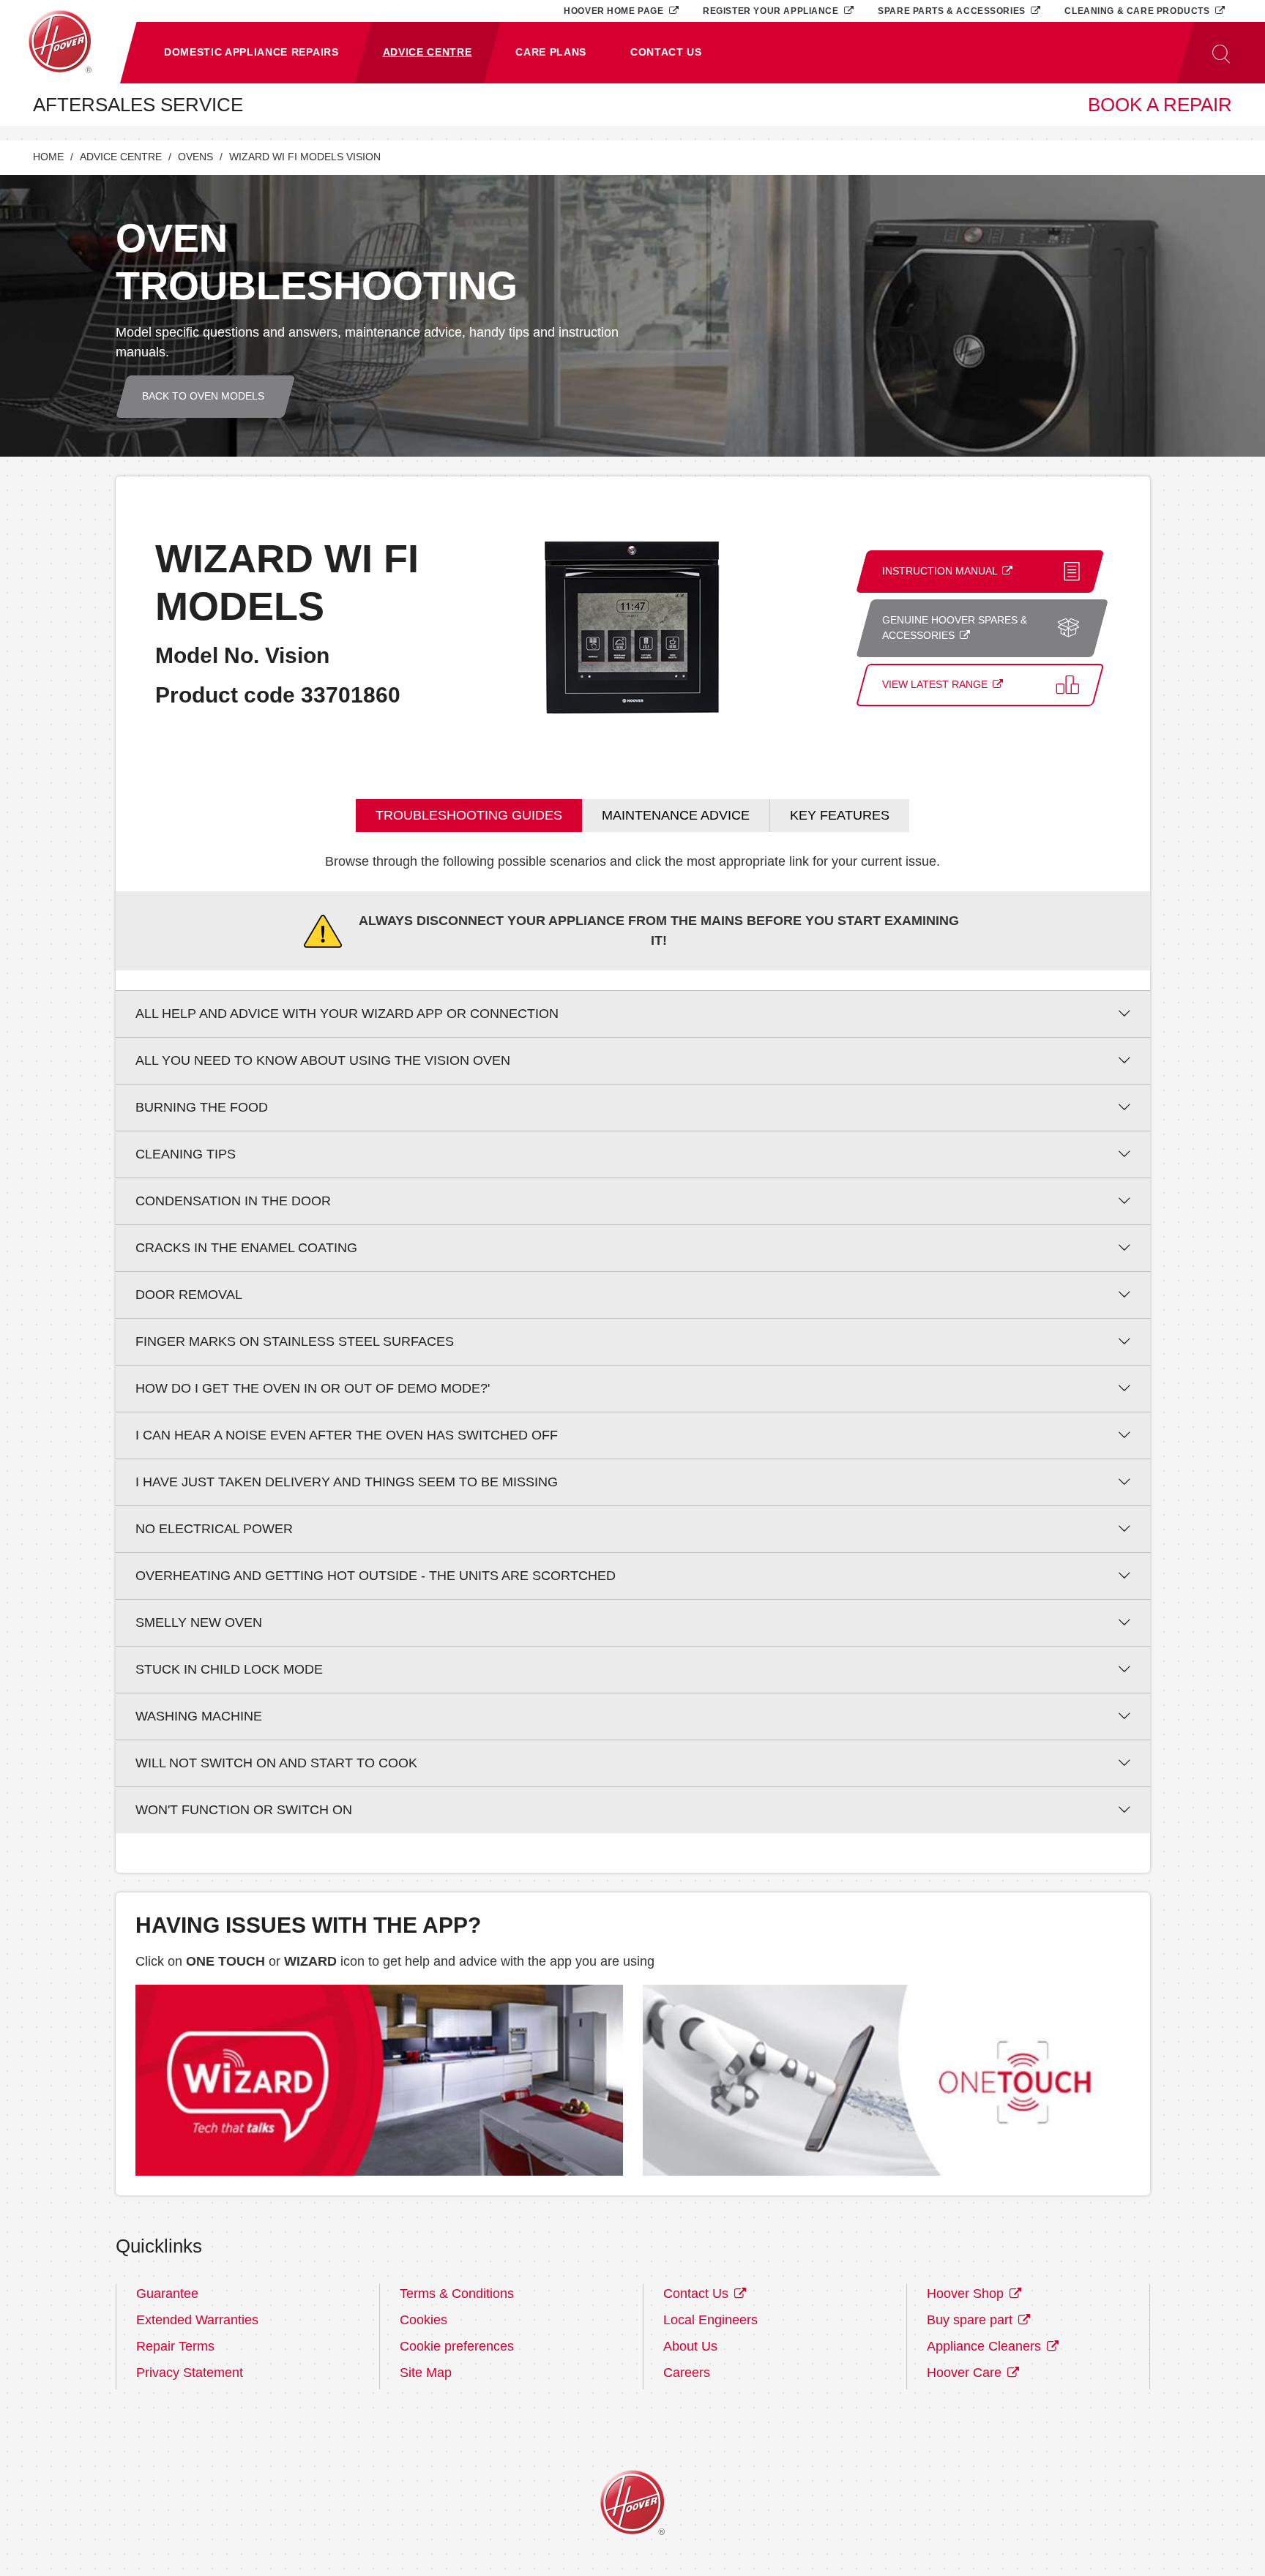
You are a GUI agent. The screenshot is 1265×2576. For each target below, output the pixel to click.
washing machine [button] (199, 1716)
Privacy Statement (190, 2373)
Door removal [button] (189, 1295)
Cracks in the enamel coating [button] (246, 1248)
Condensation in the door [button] (233, 1201)
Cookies (423, 2320)
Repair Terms (175, 2346)
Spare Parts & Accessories (953, 11)
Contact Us (698, 2294)
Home (48, 157)
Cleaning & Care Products (1138, 11)
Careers (687, 2373)
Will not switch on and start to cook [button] (276, 1763)
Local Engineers (710, 2320)
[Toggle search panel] (1221, 53)
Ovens (195, 157)
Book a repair (1160, 105)
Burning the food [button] (202, 1107)
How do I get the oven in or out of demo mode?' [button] (313, 1388)
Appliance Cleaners (986, 2346)
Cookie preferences (457, 2346)
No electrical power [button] (214, 1529)
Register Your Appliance (772, 11)
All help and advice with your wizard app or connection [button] (347, 1014)
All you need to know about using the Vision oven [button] (323, 1060)
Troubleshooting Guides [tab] (469, 815)
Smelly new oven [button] (199, 1622)
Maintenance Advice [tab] (676, 815)
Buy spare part (971, 2320)
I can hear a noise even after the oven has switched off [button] (347, 1435)
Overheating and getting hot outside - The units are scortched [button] (376, 1576)
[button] (251, 53)
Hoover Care (966, 2373)
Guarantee (167, 2294)
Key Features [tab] (840, 815)
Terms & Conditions (457, 2294)
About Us (690, 2346)
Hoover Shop (967, 2294)
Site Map (426, 2373)
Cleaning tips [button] (186, 1154)
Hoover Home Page (615, 11)
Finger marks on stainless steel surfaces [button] (295, 1341)
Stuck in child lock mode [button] (229, 1669)
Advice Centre (121, 157)
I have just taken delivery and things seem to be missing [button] (347, 1482)
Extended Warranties (197, 2320)
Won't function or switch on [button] (244, 1810)
